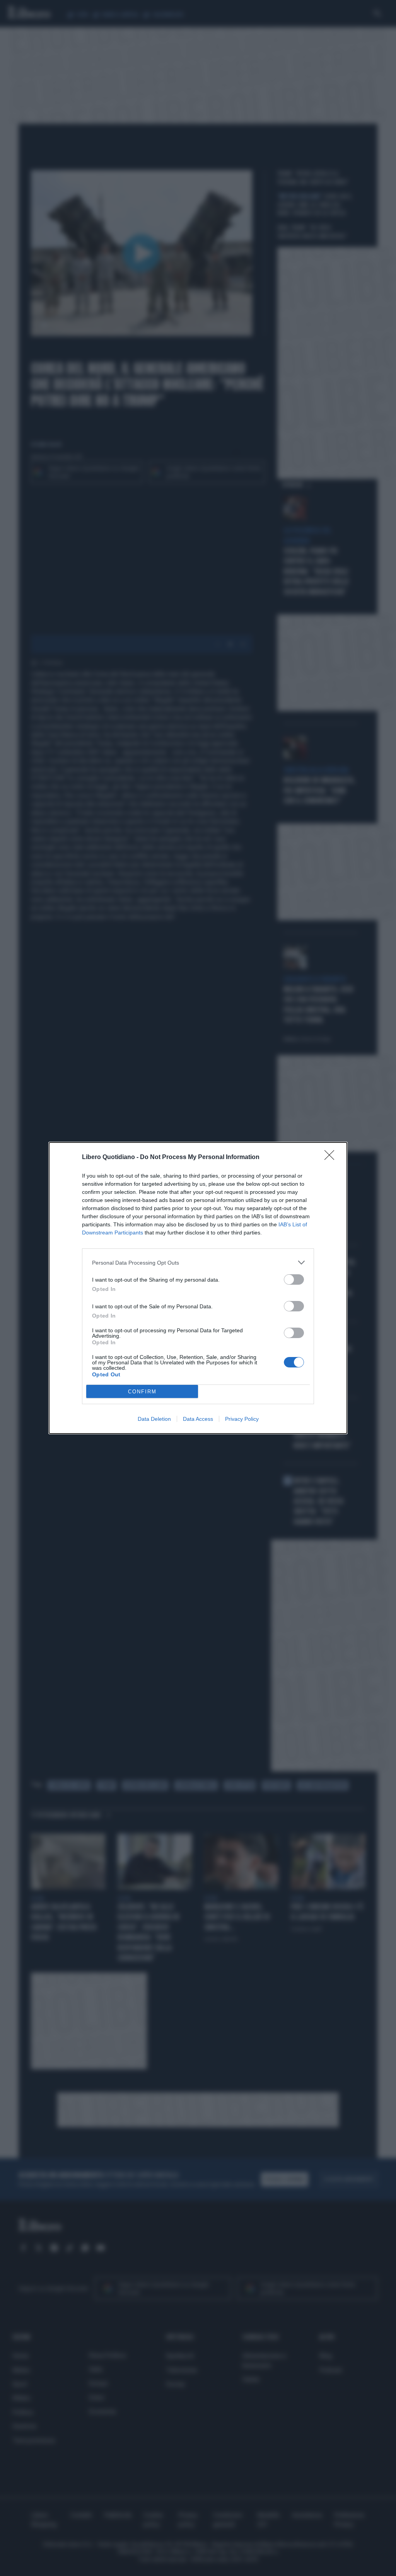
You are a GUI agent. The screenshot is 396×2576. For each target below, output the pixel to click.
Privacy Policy (242, 1419)
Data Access (198, 1419)
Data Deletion (154, 1419)
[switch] (294, 1279)
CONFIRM (142, 1392)
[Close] (332, 1158)
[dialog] (198, 1288)
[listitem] (198, 1262)
